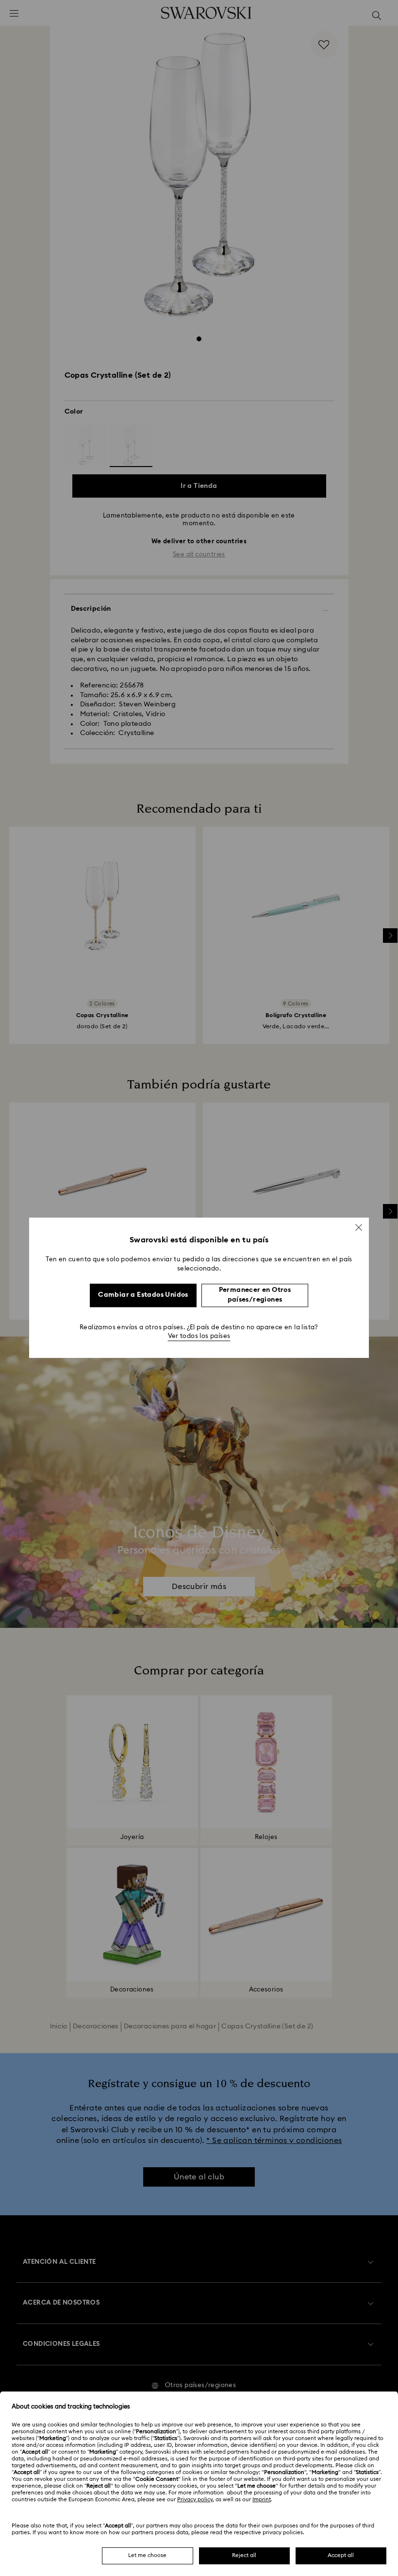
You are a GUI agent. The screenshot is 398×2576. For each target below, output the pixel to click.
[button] (359, 1227)
